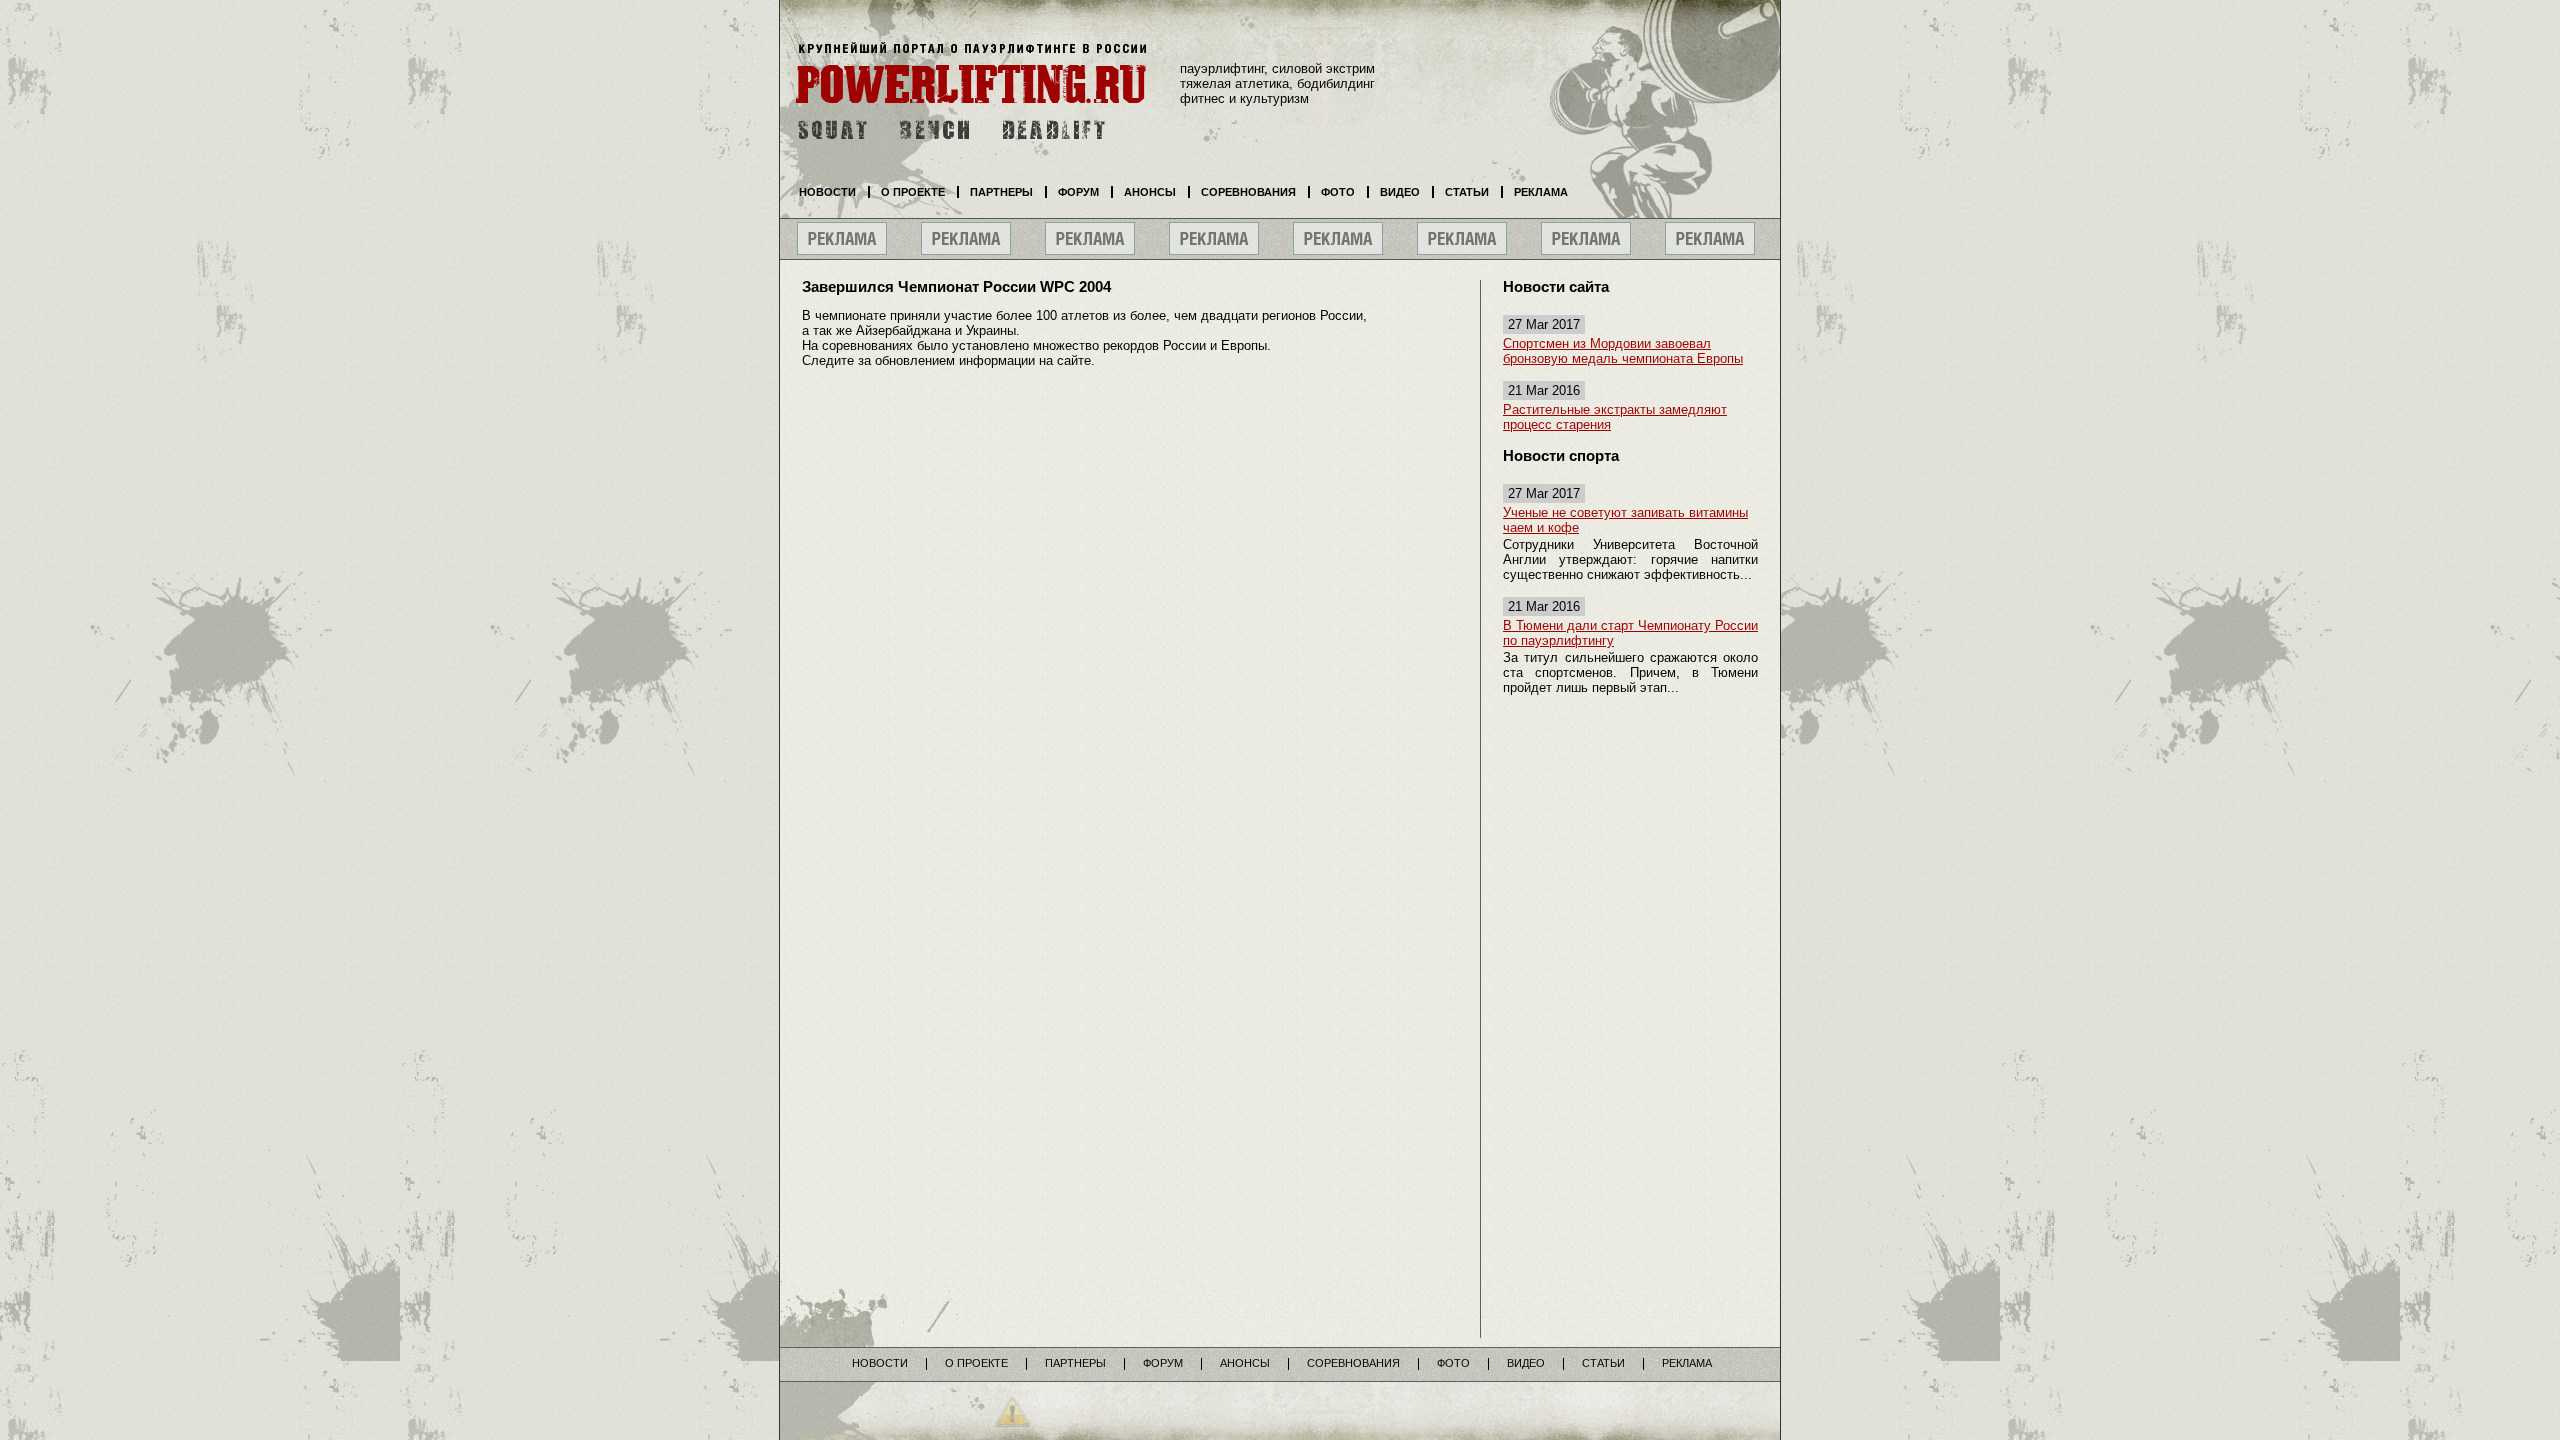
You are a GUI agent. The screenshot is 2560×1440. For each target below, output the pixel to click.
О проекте (913, 192)
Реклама (1541, 192)
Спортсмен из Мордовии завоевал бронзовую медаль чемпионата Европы (1623, 351)
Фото (1338, 192)
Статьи (1467, 192)
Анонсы (1150, 192)
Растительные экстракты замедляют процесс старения (1615, 417)
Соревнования (1248, 192)
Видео (1400, 192)
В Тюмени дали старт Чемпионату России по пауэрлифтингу (1630, 633)
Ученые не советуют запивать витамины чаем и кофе (1625, 520)
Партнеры (1001, 192)
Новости (827, 192)
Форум (1078, 192)
